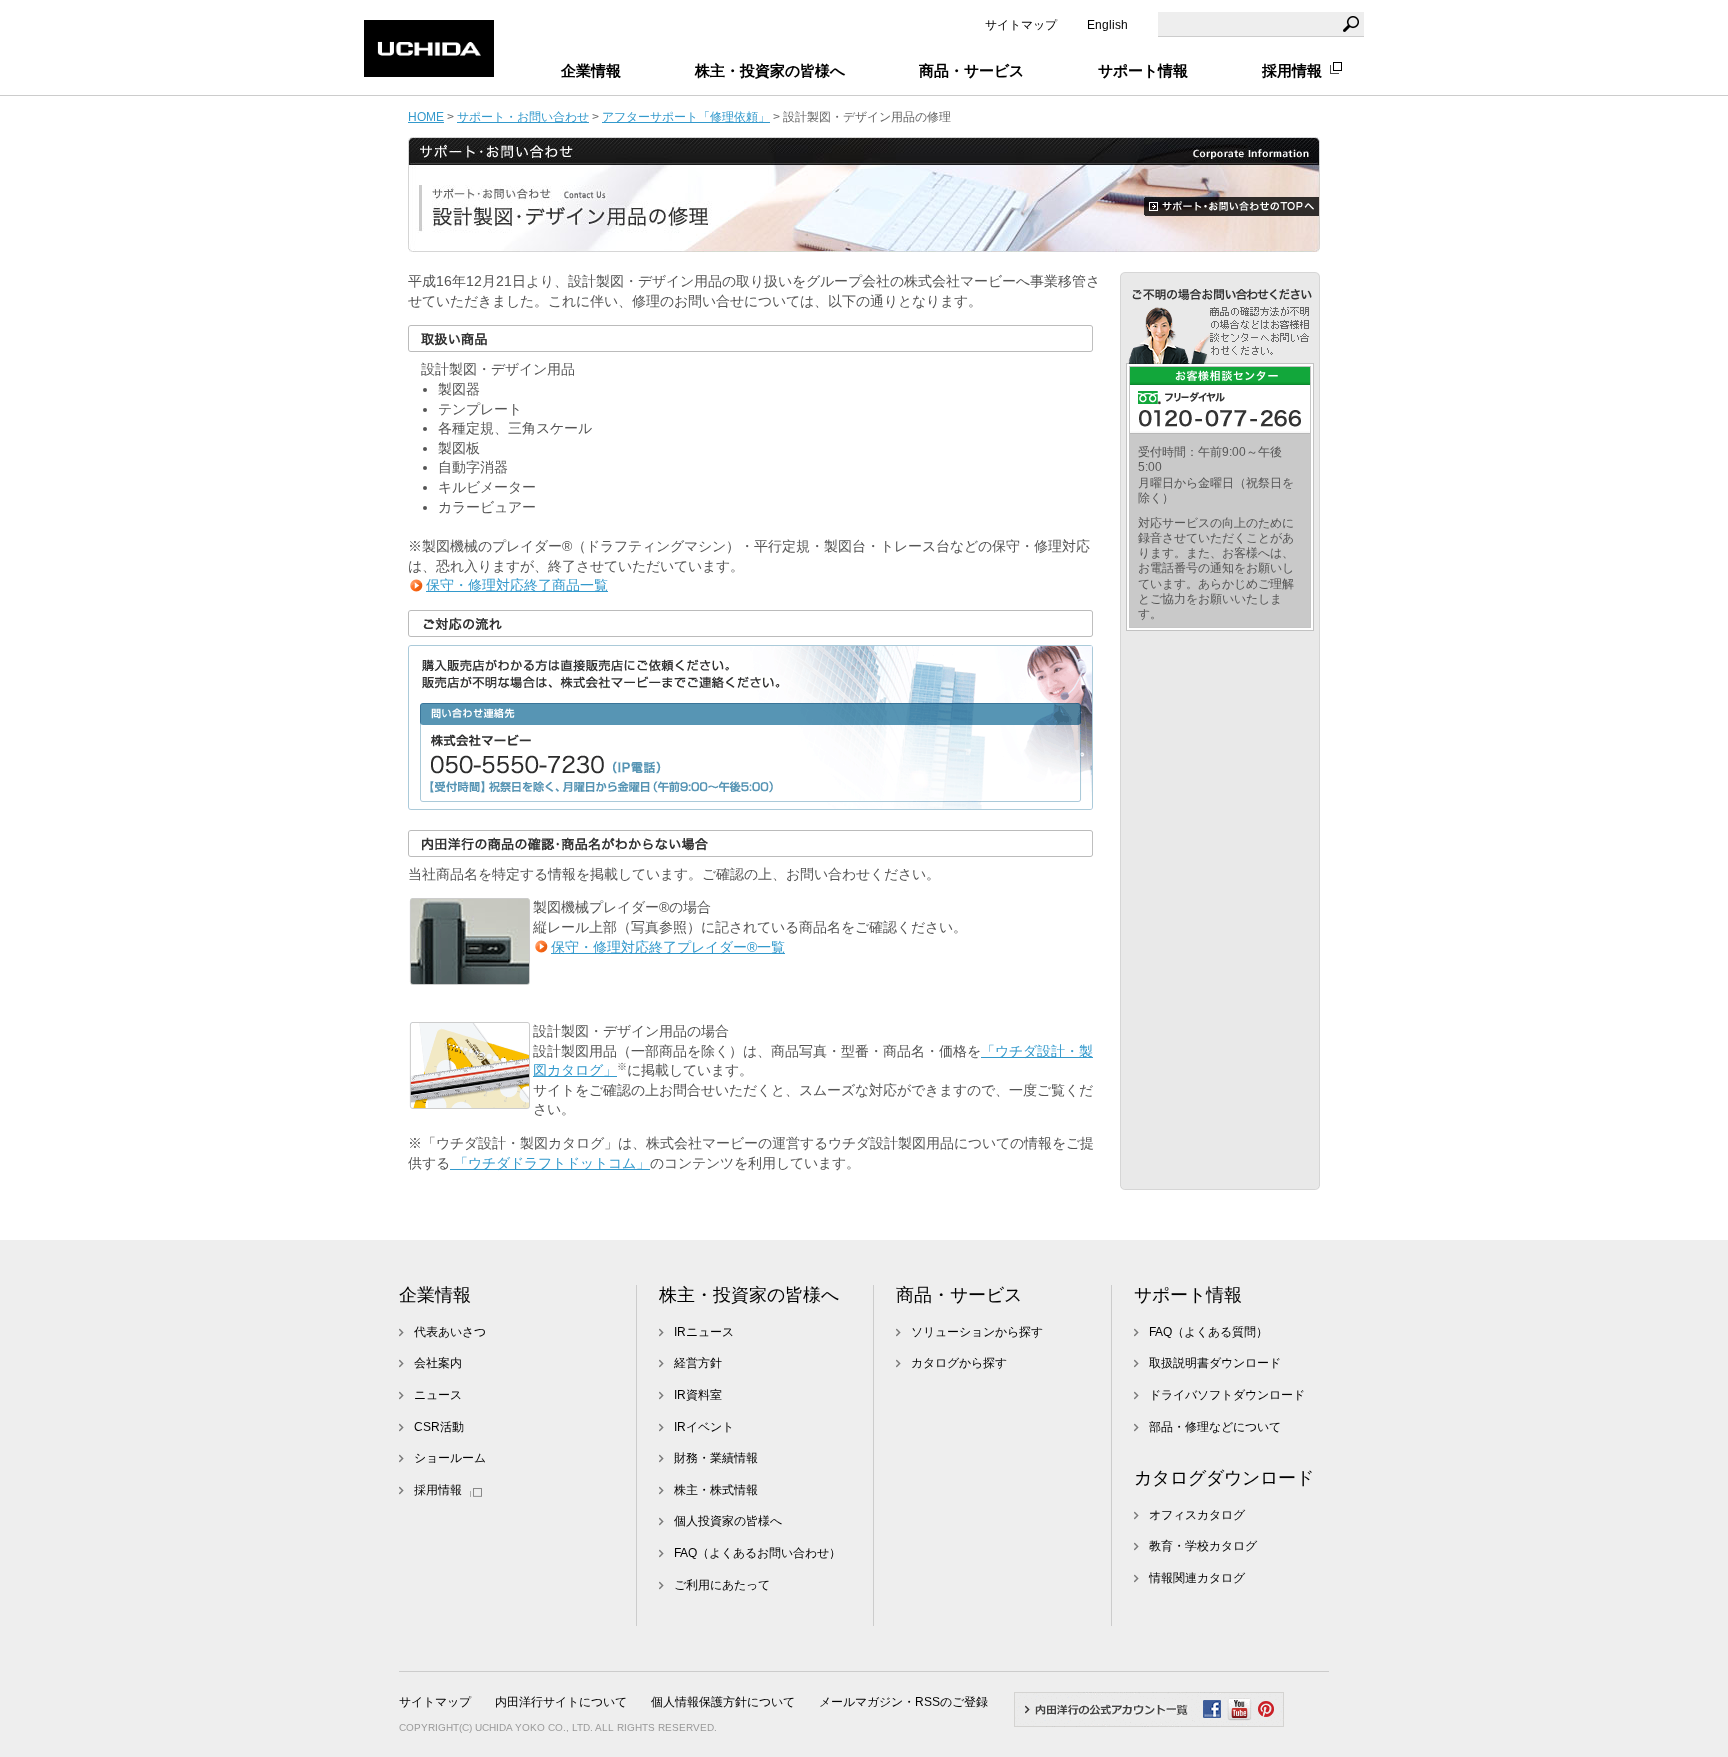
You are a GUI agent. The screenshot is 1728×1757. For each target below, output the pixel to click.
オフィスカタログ (1197, 1515)
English (1107, 25)
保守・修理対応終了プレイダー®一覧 (668, 947)
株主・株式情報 (716, 1490)
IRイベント (704, 1427)
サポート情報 (1188, 1295)
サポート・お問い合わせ (523, 116)
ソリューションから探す (977, 1332)
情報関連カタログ (1197, 1578)
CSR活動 (439, 1427)
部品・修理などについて (1215, 1427)
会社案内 (438, 1363)
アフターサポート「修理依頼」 (686, 116)
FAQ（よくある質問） (1208, 1332)
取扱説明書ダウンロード (1215, 1363)
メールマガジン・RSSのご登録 (903, 1702)
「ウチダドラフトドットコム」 (550, 1163)
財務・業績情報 (716, 1458)
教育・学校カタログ (1203, 1546)
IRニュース (704, 1332)
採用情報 (1292, 70)
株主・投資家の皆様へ (749, 1295)
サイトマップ (1021, 25)
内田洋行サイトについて (561, 1702)
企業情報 (435, 1295)
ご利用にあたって (722, 1585)
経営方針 (698, 1363)
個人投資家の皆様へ (728, 1521)
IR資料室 (698, 1395)
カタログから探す (959, 1363)
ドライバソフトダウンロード (1227, 1395)
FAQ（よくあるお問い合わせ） (757, 1553)
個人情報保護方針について (723, 1702)
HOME (426, 116)
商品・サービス (959, 1295)
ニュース (438, 1395)
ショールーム (450, 1458)
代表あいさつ (450, 1332)
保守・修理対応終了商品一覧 (517, 585)
